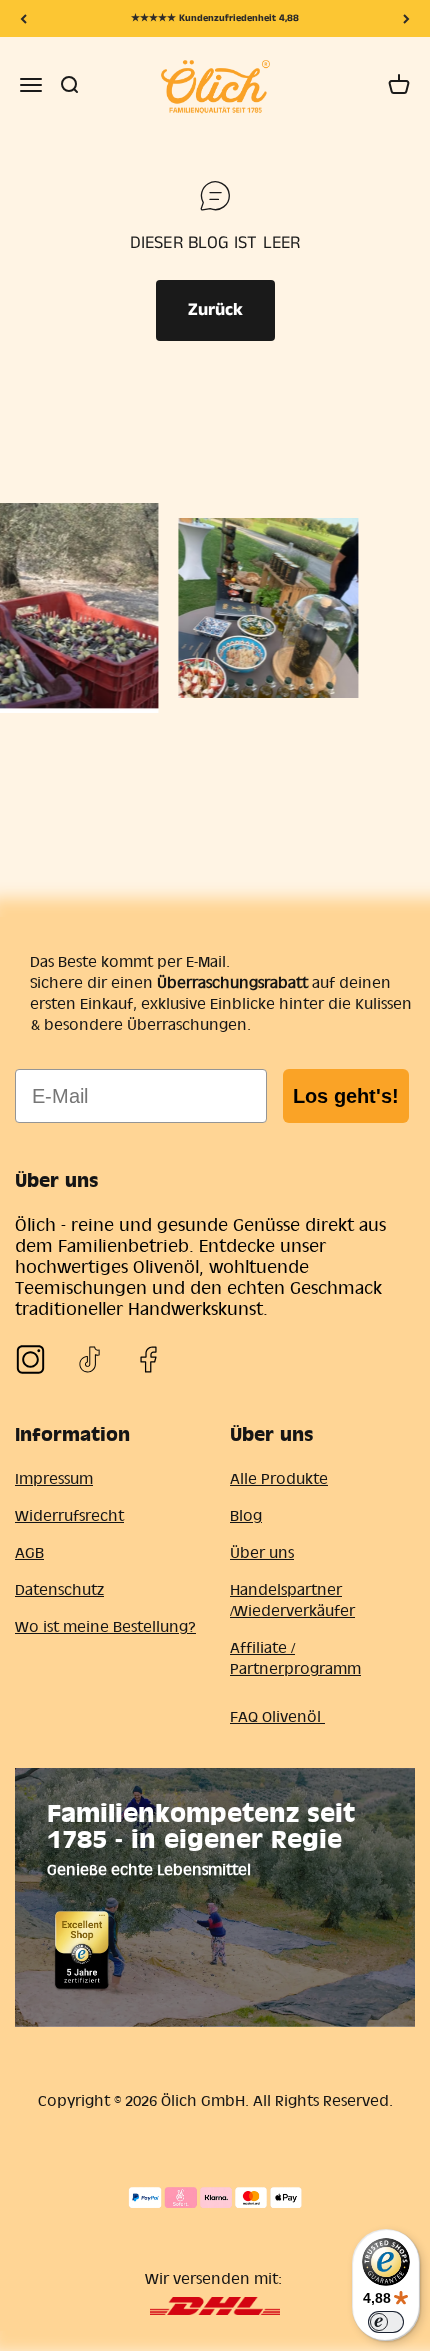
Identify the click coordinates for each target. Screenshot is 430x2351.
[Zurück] (23, 18)
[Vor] (406, 18)
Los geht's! (346, 1096)
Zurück (215, 310)
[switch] (386, 2322)
